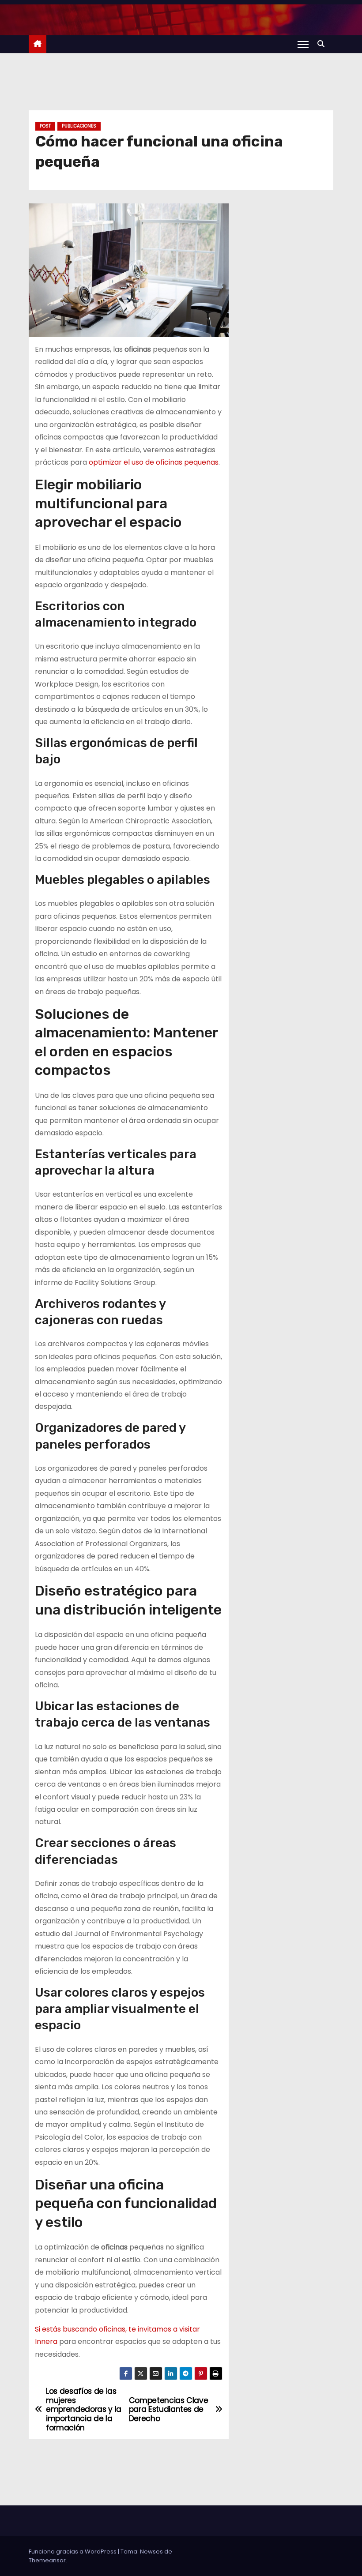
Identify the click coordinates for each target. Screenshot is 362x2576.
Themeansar (47, 2560)
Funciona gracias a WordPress (73, 2552)
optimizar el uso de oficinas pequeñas (154, 462)
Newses (151, 2552)
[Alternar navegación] (303, 44)
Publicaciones (79, 126)
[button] (323, 44)
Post (45, 126)
